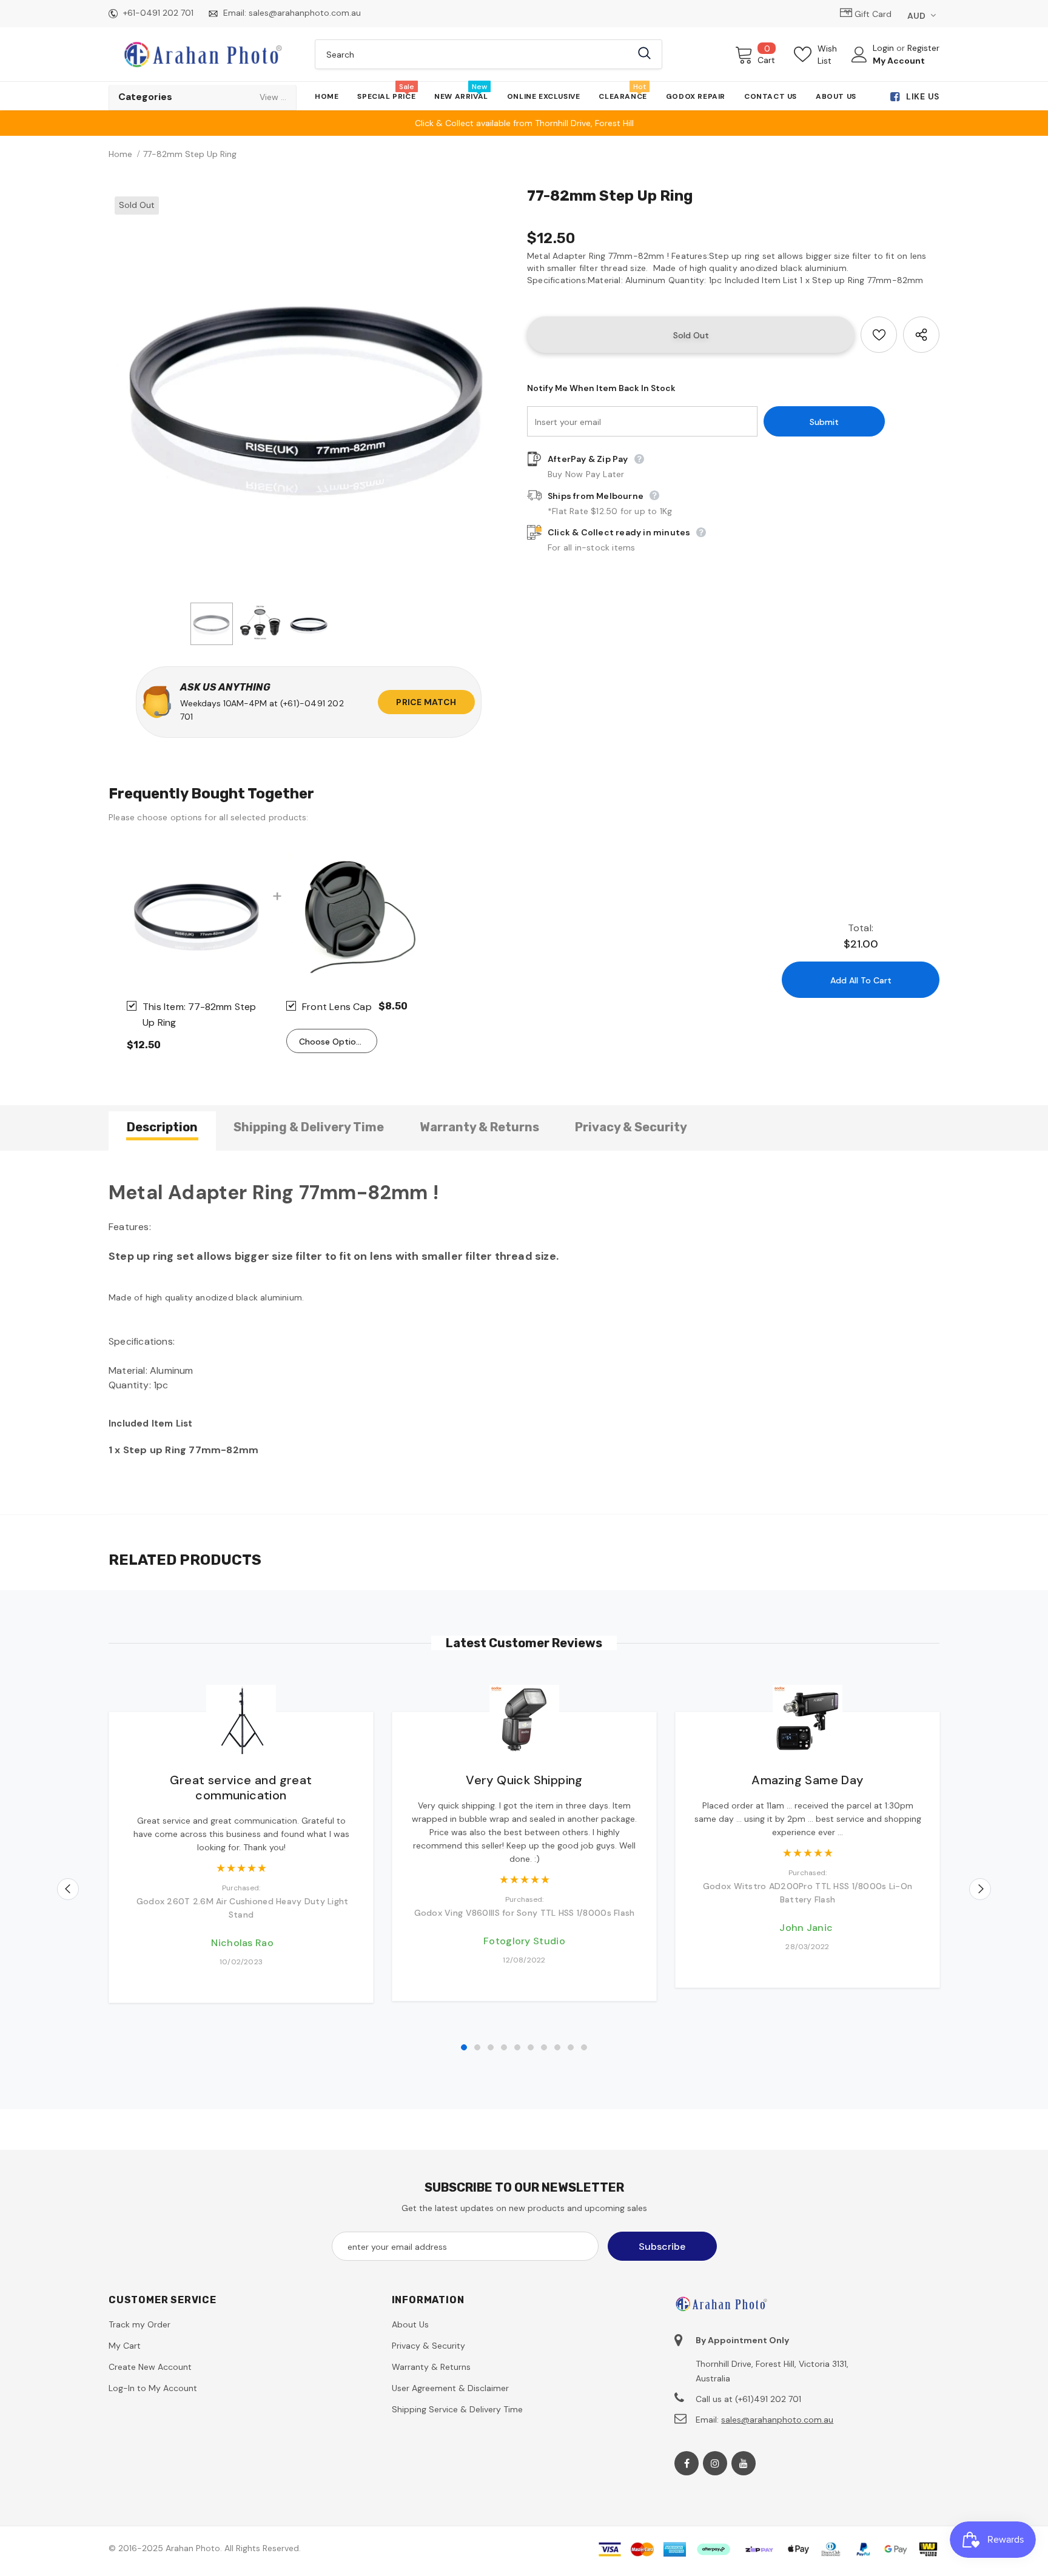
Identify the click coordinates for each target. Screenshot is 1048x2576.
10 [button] (584, 2047)
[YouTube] (744, 2463)
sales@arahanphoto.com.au (305, 13)
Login (885, 48)
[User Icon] (859, 55)
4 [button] (504, 2047)
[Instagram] (715, 2463)
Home (120, 154)
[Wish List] (879, 335)
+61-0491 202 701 (158, 13)
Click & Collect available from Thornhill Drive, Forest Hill (524, 123)
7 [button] (544, 2047)
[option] (309, 390)
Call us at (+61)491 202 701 (748, 2399)
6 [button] (531, 2047)
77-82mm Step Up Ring (200, 1015)
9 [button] (571, 2047)
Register (923, 48)
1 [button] (464, 2047)
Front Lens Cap (337, 1007)
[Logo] (203, 54)
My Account (899, 61)
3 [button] (491, 2047)
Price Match (426, 702)
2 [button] (477, 2047)
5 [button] (517, 2047)
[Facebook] (687, 2463)
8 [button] (557, 2047)
